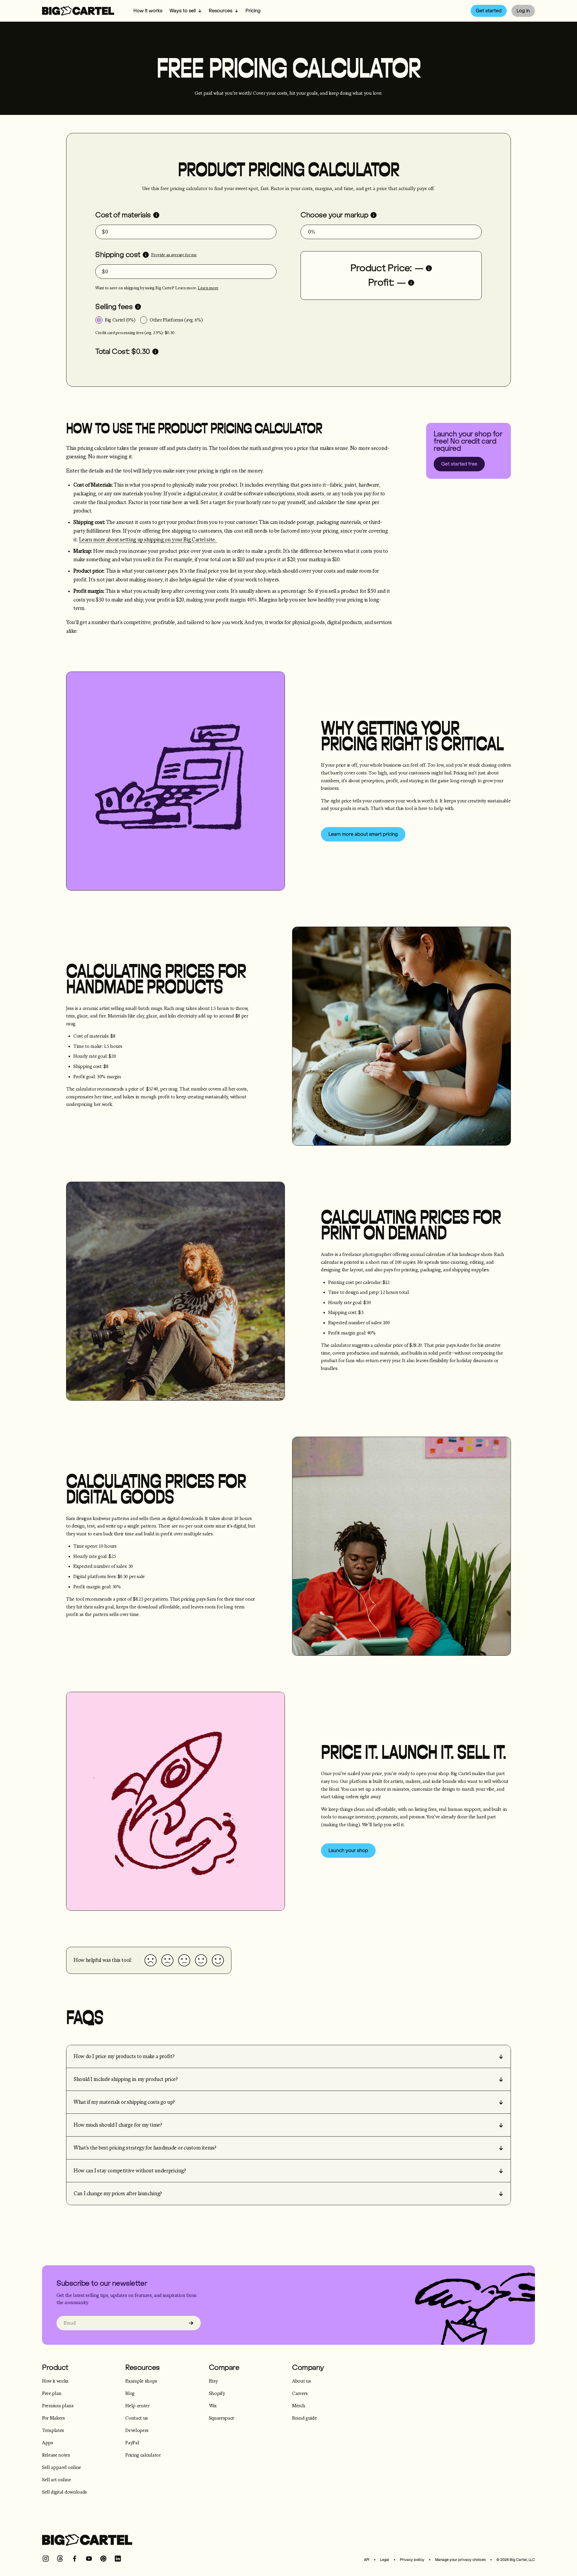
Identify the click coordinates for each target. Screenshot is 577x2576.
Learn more (208, 288)
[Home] (78, 11)
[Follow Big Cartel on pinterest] (103, 2559)
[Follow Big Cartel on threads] (60, 2559)
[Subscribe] (191, 2323)
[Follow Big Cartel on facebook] (75, 2559)
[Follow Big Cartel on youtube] (89, 2559)
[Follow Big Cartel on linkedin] (118, 2559)
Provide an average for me (174, 255)
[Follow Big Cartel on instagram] (46, 2559)
